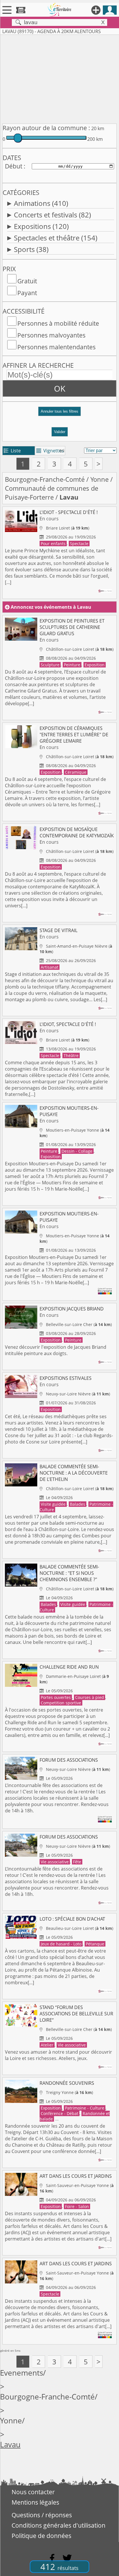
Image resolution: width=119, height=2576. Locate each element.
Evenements (22, 2373)
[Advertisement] (59, 78)
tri (62, 451)
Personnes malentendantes (56, 347)
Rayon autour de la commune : (46, 128)
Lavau (10, 2445)
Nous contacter (33, 2492)
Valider (60, 432)
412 (59, 2567)
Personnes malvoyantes (51, 335)
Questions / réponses (42, 2515)
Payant (27, 293)
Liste (12, 451)
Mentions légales (35, 2502)
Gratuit (27, 281)
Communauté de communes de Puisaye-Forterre (52, 493)
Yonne (100, 479)
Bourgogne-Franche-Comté (45, 479)
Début (14, 166)
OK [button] (60, 388)
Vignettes (50, 451)
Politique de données (41, 2536)
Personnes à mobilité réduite (58, 323)
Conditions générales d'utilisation (58, 2525)
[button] (59, 414)
